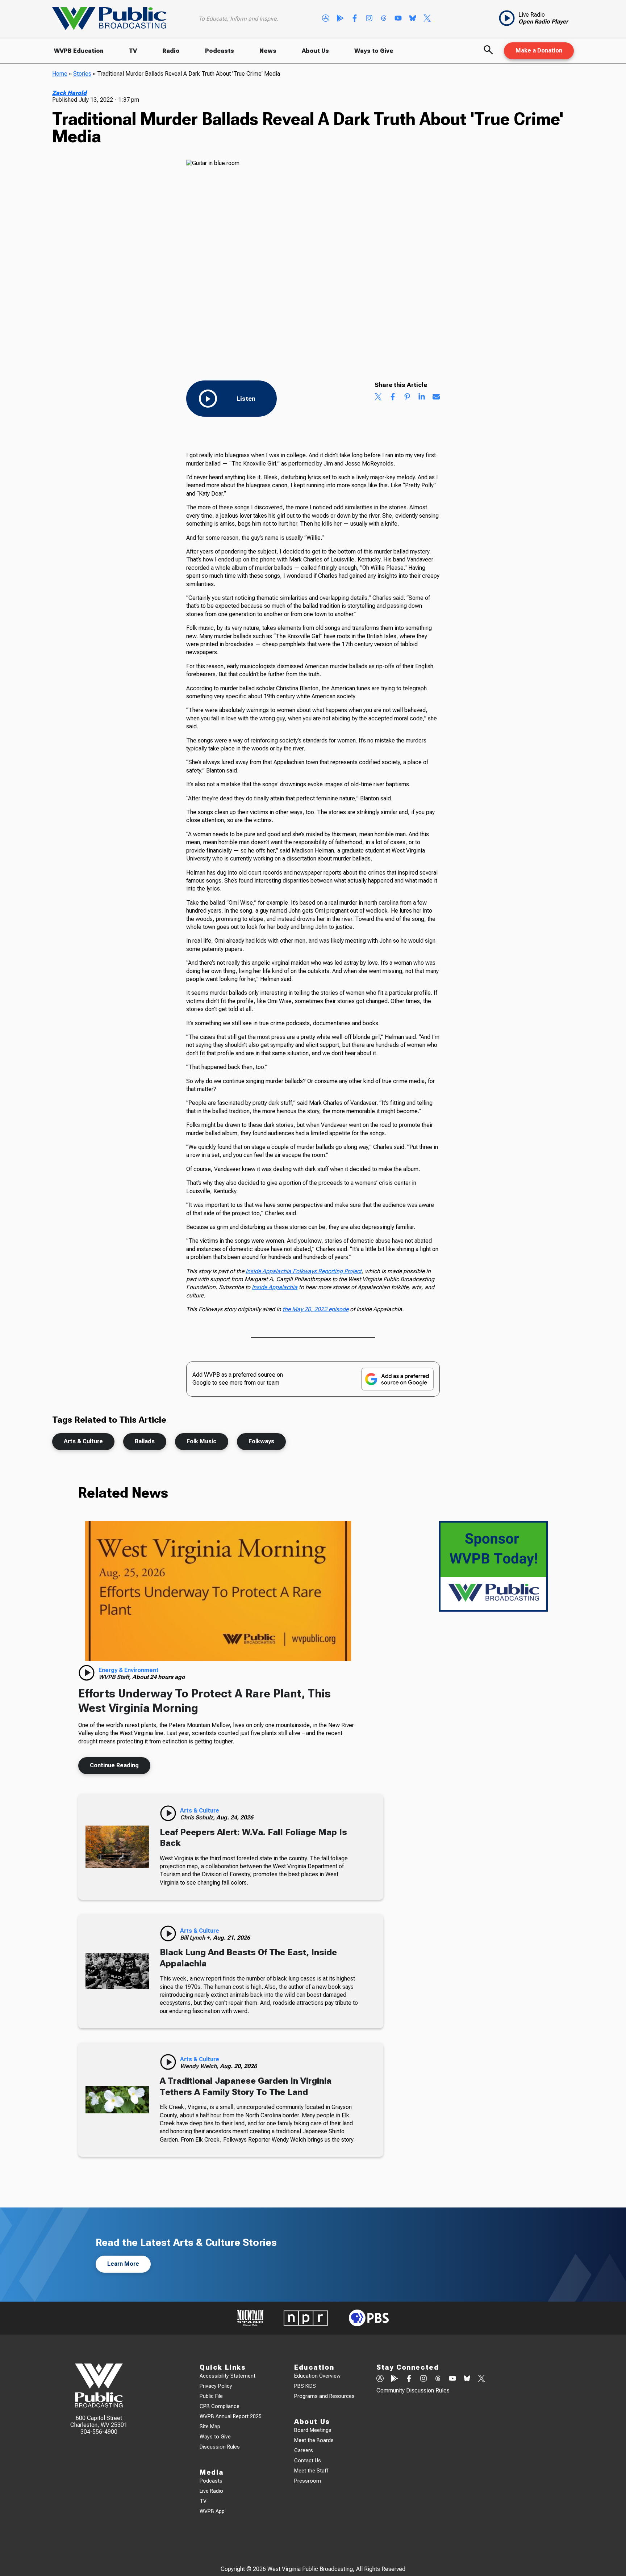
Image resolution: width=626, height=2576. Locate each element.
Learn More (123, 2264)
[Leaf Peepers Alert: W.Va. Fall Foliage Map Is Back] (117, 1847)
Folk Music (202, 1441)
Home (60, 74)
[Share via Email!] (436, 397)
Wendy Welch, (200, 2066)
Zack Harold (69, 93)
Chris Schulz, (198, 1817)
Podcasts (220, 51)
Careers (304, 2451)
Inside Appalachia (275, 1287)
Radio (171, 51)
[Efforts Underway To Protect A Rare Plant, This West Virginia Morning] (218, 1591)
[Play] (87, 1673)
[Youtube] (398, 19)
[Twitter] (427, 19)
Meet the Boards (314, 2440)
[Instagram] (369, 19)
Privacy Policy (216, 2386)
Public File (211, 2396)
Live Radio (211, 2491)
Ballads (145, 1441)
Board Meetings (313, 2430)
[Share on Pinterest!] (407, 397)
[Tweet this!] (378, 397)
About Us (315, 51)
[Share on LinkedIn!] (422, 397)
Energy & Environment (129, 1670)
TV (133, 51)
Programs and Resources (324, 2396)
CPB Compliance (220, 2406)
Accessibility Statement (228, 2376)
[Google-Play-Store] (340, 19)
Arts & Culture (83, 1441)
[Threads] (384, 19)
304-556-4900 (99, 2432)
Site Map (210, 2427)
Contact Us (308, 2461)
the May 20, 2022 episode (316, 1309)
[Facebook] (355, 19)
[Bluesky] (413, 19)
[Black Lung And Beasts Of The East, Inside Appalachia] (117, 1971)
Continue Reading (114, 1765)
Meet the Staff (311, 2471)
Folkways (261, 1441)
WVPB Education (79, 51)
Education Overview (317, 2376)
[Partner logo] (250, 2318)
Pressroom (308, 2481)
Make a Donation (539, 50)
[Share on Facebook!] (393, 397)
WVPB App (212, 2511)
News (268, 51)
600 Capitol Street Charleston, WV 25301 (99, 2421)
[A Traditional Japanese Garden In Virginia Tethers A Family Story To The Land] (117, 2100)
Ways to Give (374, 51)
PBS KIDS (305, 2386)
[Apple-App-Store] (326, 19)
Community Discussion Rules (413, 2390)
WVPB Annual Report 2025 (231, 2417)
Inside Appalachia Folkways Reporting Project (304, 1271)
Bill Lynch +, (197, 1938)
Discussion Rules (220, 2447)
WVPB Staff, (115, 1677)
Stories (82, 74)
